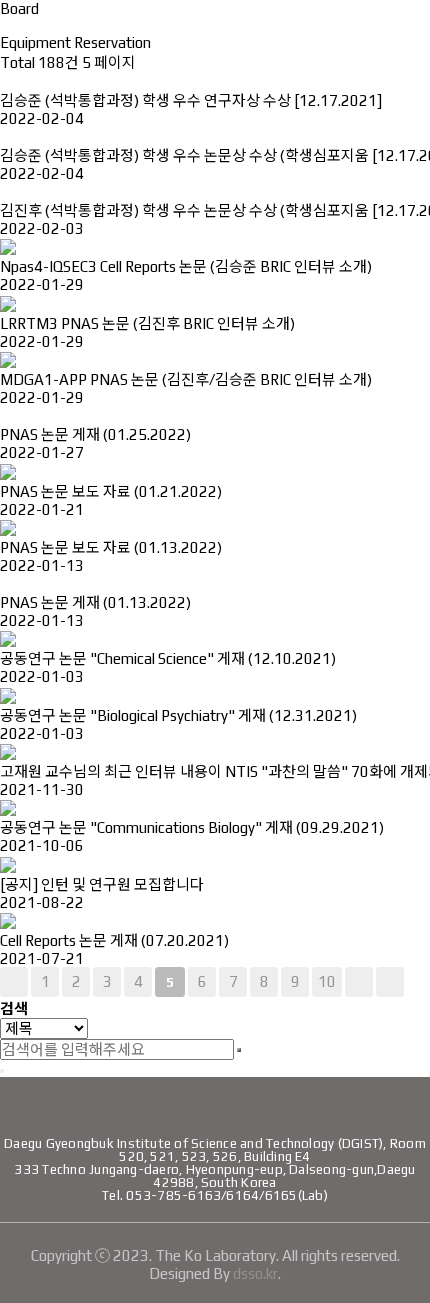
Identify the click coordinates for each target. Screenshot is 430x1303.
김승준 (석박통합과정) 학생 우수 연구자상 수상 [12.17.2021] (191, 100)
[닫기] (2, 1071)
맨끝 (390, 982)
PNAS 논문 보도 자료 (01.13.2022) (111, 547)
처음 (14, 982)
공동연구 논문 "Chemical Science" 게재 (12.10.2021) (168, 658)
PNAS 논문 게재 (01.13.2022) (95, 602)
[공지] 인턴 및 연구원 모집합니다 (102, 884)
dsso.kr (255, 1273)
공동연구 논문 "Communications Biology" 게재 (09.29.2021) (192, 827)
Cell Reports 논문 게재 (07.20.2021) (114, 940)
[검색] (239, 1050)
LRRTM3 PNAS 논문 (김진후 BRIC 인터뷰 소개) (147, 323)
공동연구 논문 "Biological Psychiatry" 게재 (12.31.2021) (178, 715)
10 (327, 981)
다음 (359, 982)
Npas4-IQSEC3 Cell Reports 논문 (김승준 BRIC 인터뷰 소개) (186, 266)
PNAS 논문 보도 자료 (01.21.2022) (111, 491)
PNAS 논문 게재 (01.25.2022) (95, 434)
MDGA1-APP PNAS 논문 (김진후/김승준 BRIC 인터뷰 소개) (186, 379)
